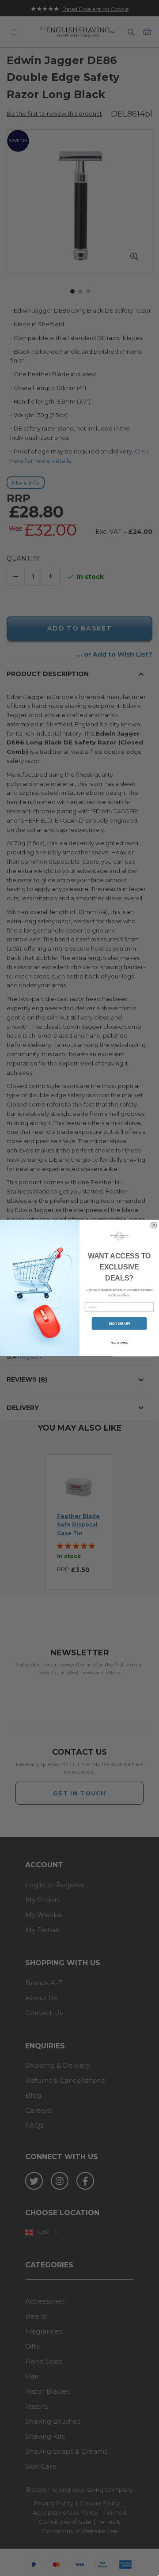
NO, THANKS (119, 1343)
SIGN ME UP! (119, 1324)
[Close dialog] (154, 1225)
